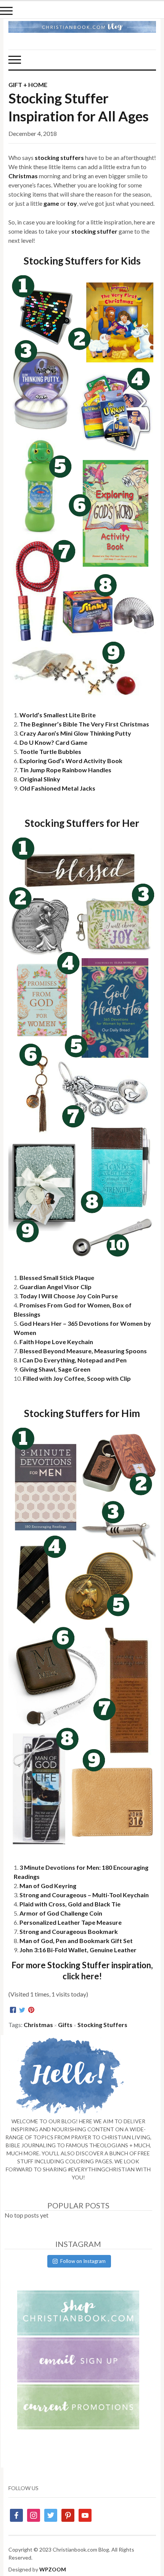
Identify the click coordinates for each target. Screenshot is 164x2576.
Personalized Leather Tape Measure (71, 1922)
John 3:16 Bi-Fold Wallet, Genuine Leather (78, 1950)
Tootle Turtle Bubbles (50, 751)
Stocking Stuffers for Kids (82, 261)
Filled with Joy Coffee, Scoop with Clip (77, 1378)
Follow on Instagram (83, 2261)
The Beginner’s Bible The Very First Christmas (84, 724)
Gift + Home (28, 85)
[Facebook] (13, 2010)
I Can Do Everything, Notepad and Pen (73, 1360)
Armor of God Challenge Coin (61, 1913)
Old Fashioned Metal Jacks (57, 788)
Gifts (65, 2025)
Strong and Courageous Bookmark (69, 1931)
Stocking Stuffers (102, 2025)
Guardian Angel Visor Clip (55, 1287)
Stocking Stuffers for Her (82, 823)
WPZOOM (53, 2569)
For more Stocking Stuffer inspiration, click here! (82, 1971)
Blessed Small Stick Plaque (57, 1278)
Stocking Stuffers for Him (82, 1413)
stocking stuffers (59, 157)
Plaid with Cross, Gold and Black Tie (70, 1904)
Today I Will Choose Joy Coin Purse (69, 1296)
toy (72, 203)
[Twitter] (22, 2010)
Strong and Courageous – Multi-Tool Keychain (84, 1895)
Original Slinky (40, 779)
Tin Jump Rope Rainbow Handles (65, 770)
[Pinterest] (31, 2010)
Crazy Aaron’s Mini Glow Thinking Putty (75, 733)
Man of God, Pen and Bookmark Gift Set (76, 1941)
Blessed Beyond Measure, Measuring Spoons (83, 1351)
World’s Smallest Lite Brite (58, 715)
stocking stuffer (94, 231)
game (51, 203)
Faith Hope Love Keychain (56, 1342)
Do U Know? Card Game (53, 742)
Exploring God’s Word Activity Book (71, 761)
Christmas (23, 176)
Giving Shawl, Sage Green (55, 1369)
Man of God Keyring (48, 1886)
